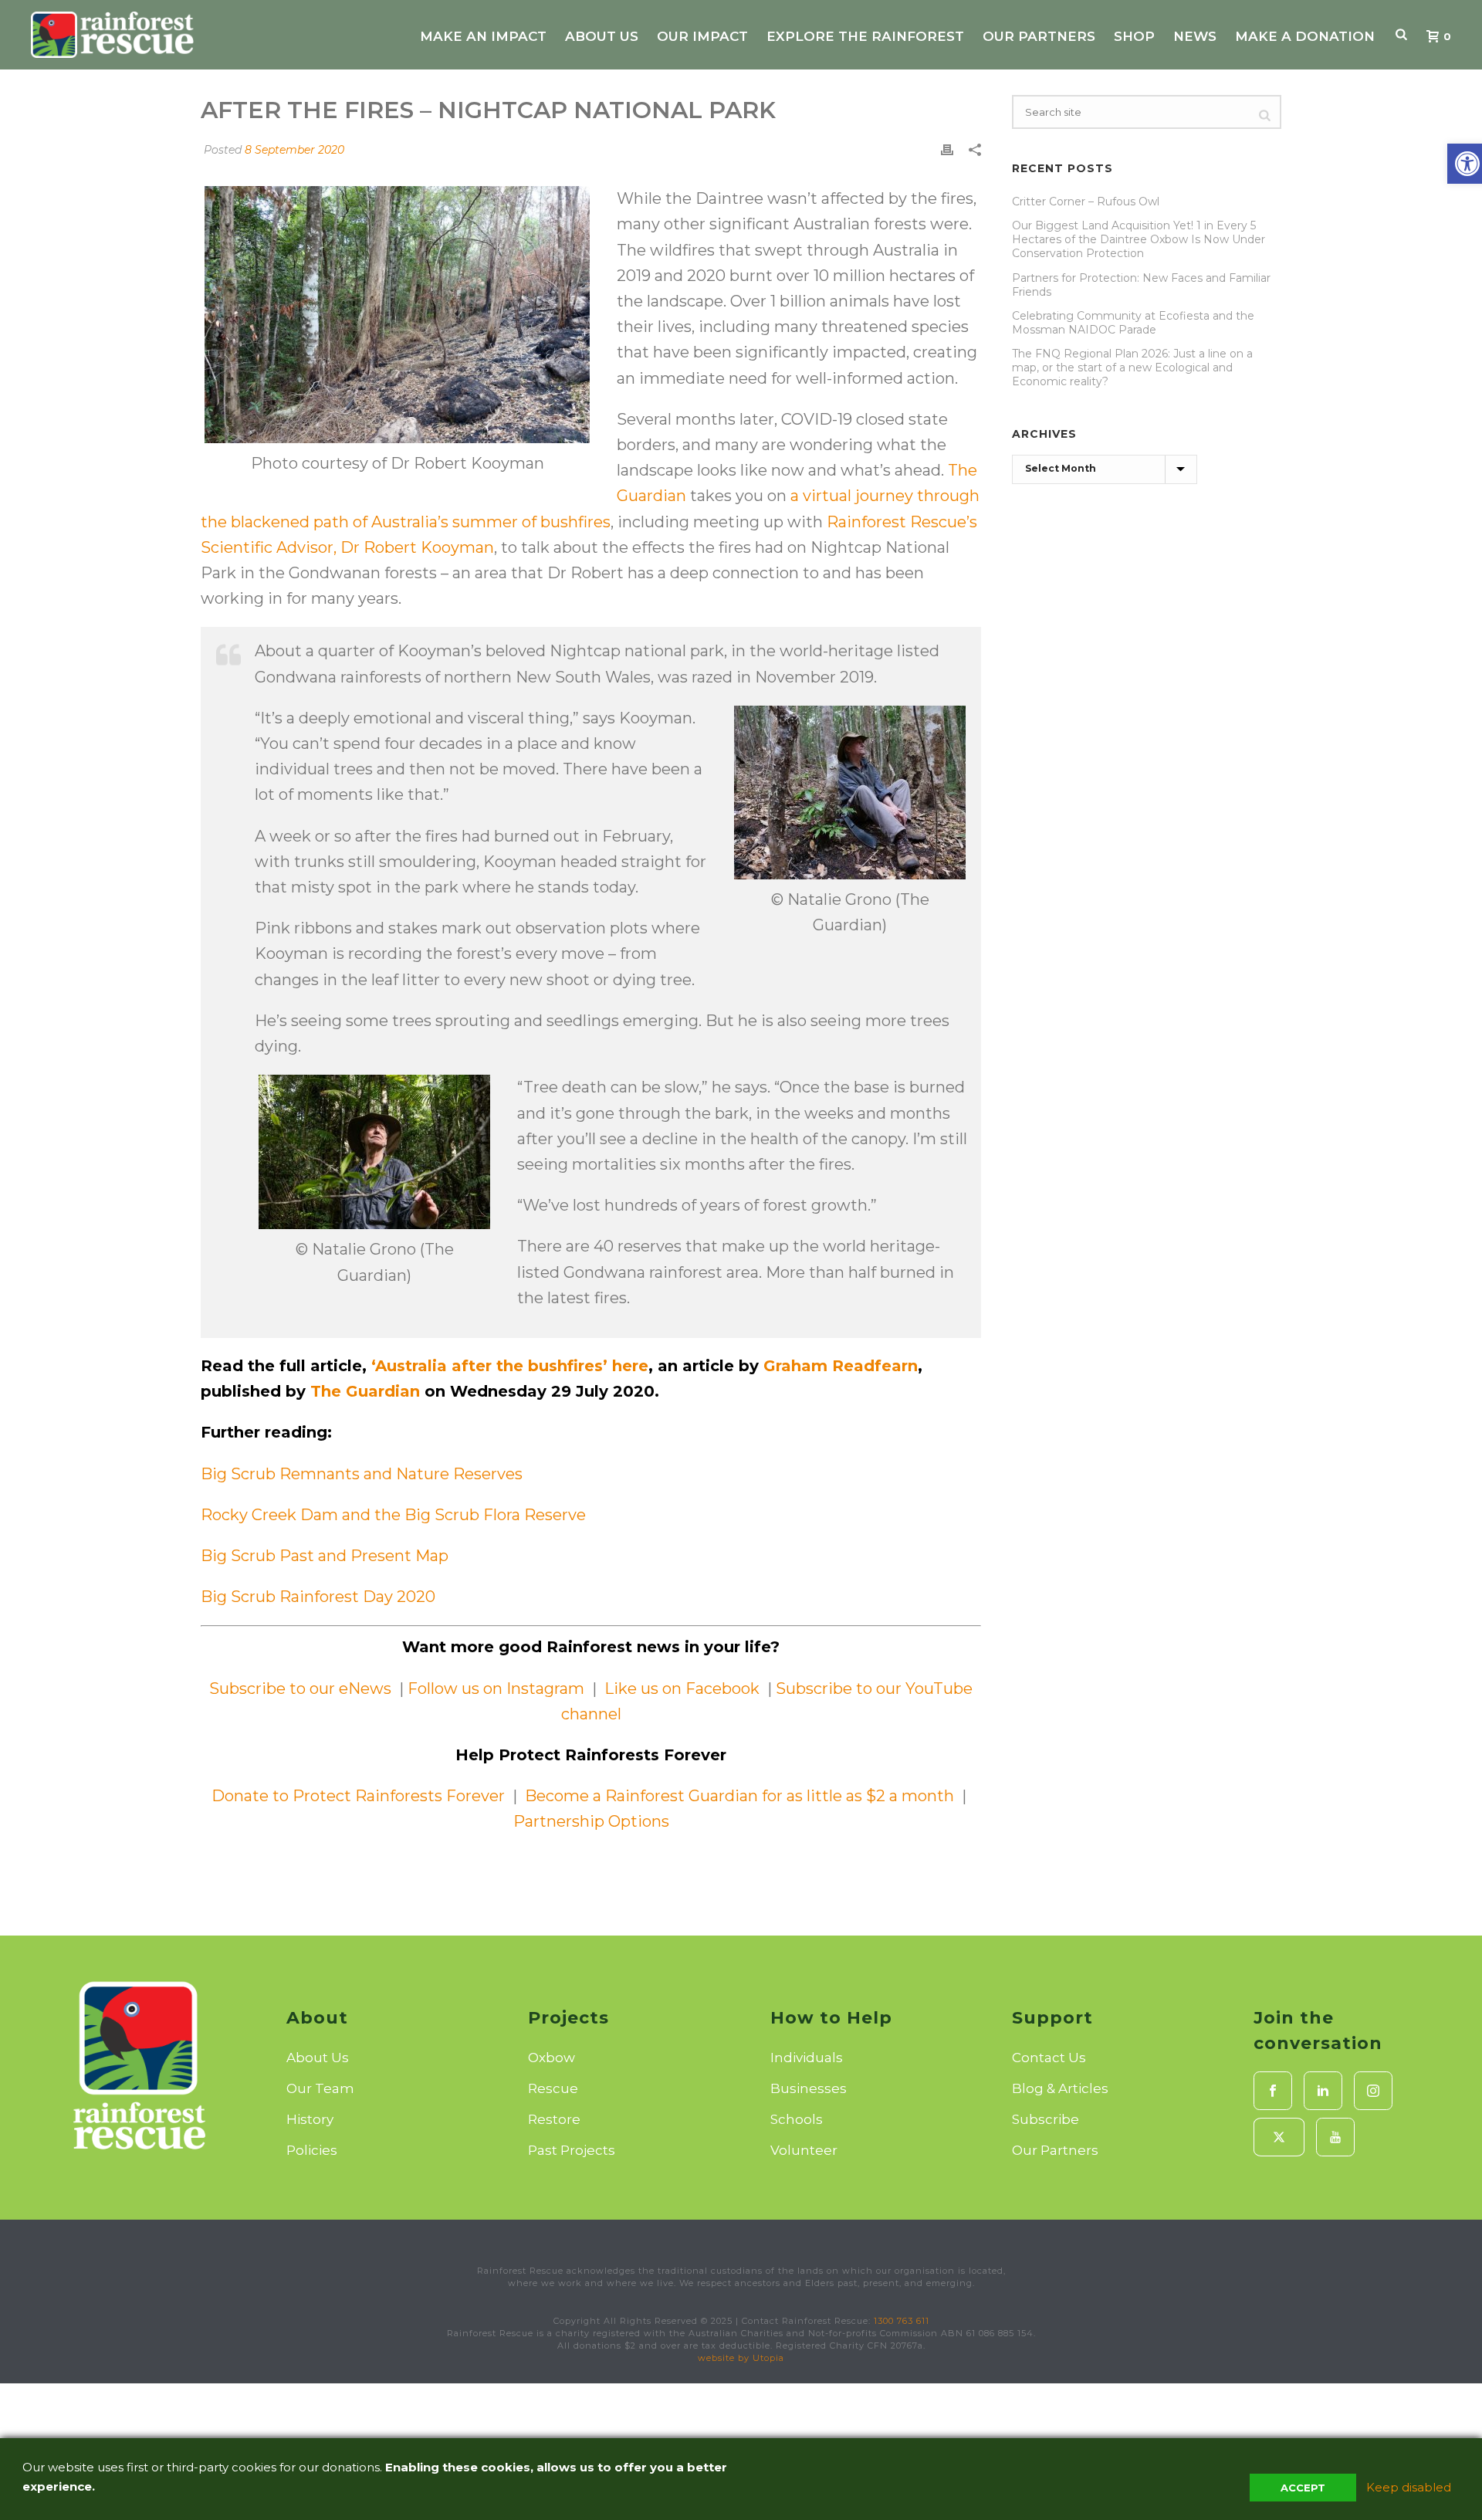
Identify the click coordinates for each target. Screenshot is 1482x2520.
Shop (1134, 36)
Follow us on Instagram (494, 1688)
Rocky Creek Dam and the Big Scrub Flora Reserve (393, 1515)
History (310, 2119)
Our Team (320, 2088)
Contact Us (1049, 2058)
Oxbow (552, 2058)
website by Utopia (741, 2358)
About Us (602, 36)
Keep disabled (1409, 2487)
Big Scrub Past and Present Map (325, 1556)
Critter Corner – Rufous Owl (1086, 202)
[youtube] (1335, 2137)
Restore (554, 2119)
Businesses (809, 2088)
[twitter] (1279, 2137)
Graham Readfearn (841, 1366)
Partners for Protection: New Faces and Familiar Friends (1141, 285)
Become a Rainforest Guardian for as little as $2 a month (739, 1796)
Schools (797, 2119)
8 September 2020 (294, 150)
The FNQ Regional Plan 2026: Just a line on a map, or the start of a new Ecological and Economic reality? (1132, 367)
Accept (1303, 2488)
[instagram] (1373, 2091)
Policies (312, 2150)
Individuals (807, 2058)
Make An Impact (483, 36)
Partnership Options (591, 1821)
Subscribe (1046, 2119)
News (1195, 36)
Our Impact (702, 36)
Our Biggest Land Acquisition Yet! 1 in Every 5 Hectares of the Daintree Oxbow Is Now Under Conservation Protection (1139, 239)
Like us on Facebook (684, 1688)
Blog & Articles (1060, 2088)
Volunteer (804, 2150)
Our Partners (1039, 36)
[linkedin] (1323, 2091)
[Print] (947, 149)
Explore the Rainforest (865, 36)
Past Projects (572, 2150)
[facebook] (1273, 2091)
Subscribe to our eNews (302, 1688)
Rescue (553, 2088)
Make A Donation (1305, 36)
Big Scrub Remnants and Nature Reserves (362, 1474)
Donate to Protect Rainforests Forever (358, 1796)
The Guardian (365, 1391)
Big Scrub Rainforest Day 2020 (318, 1597)
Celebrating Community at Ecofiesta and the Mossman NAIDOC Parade (1133, 323)
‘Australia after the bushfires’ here (510, 1366)
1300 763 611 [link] (902, 2321)
